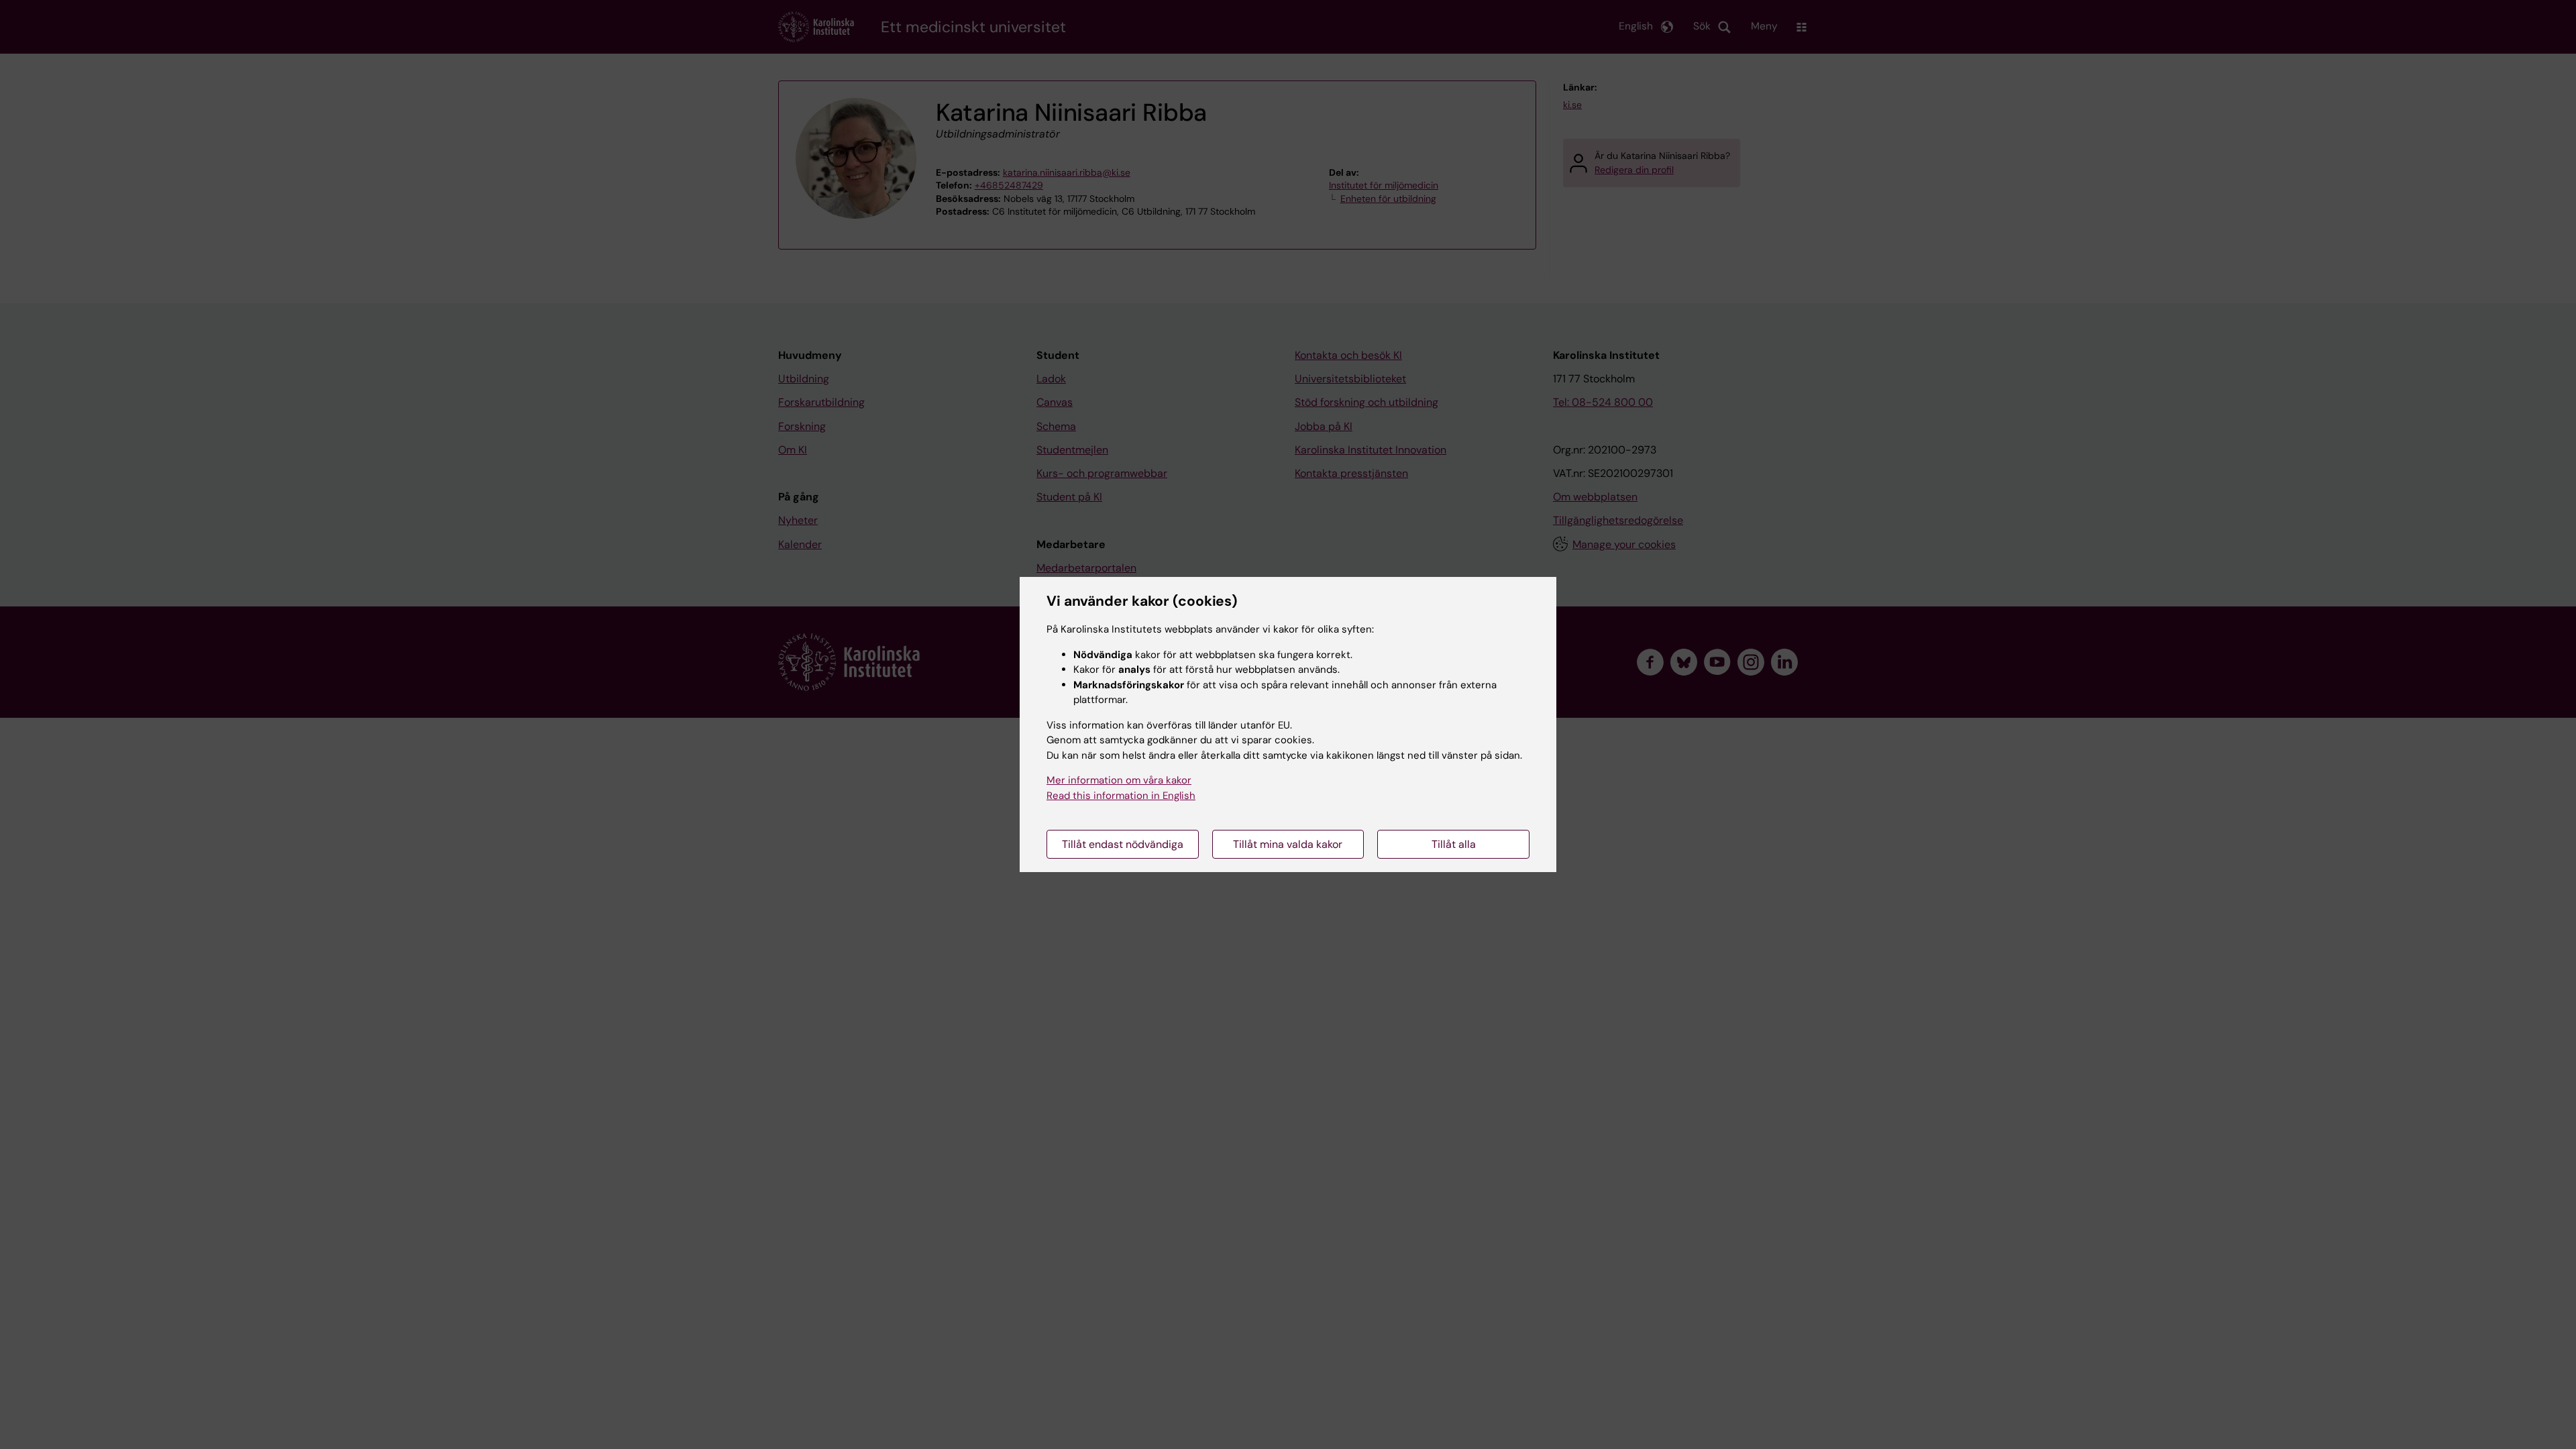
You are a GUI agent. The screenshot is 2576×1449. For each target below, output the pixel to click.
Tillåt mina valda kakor (1288, 844)
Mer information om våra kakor (1119, 780)
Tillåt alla (1454, 844)
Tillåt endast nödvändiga (1123, 844)
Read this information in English (1121, 796)
